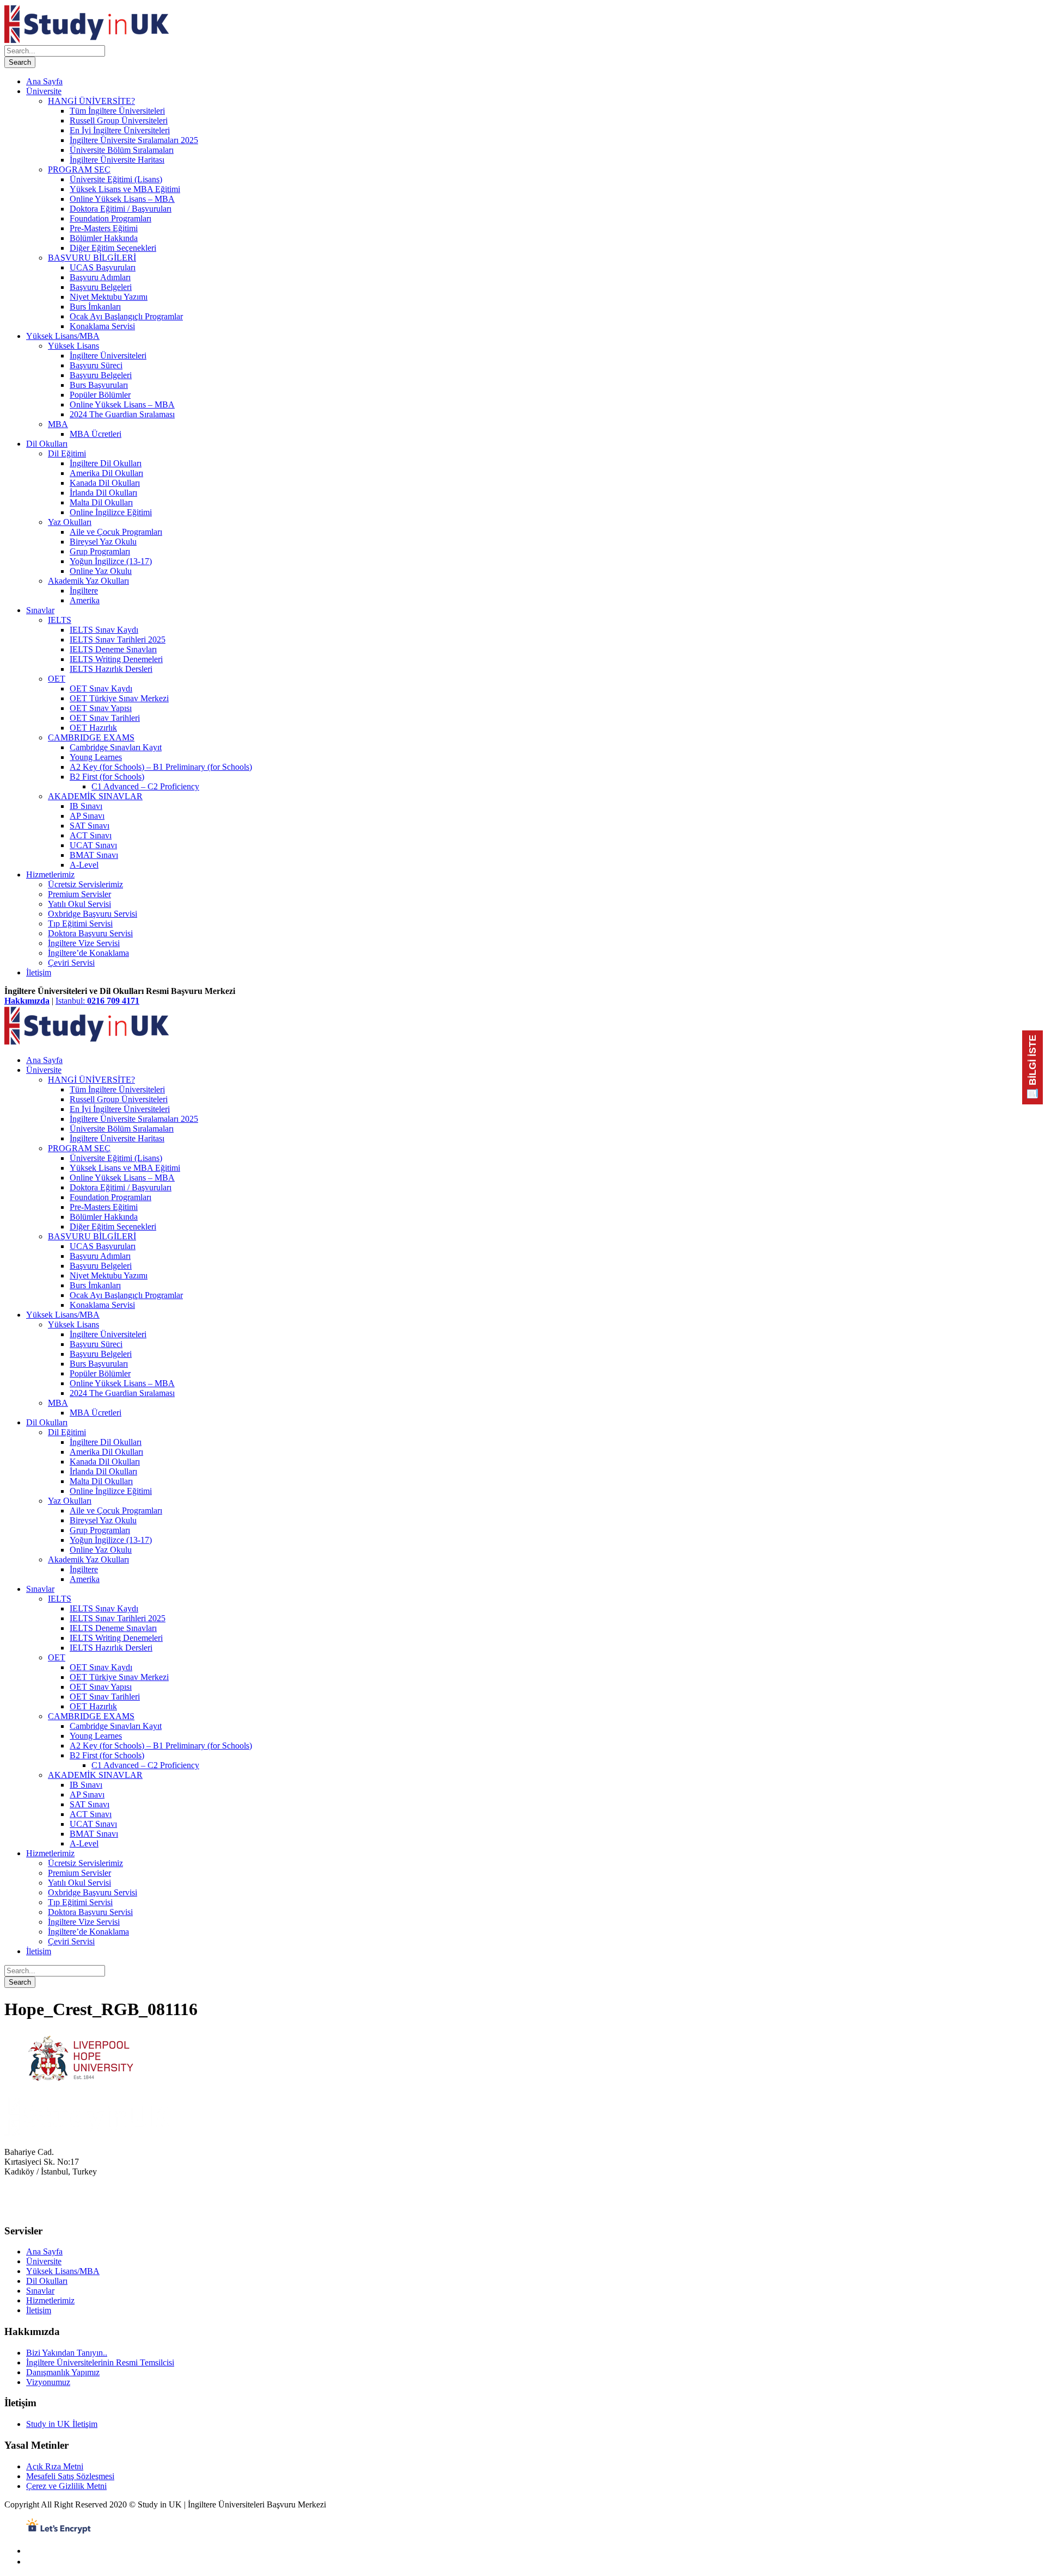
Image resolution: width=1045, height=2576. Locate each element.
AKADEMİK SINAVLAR (95, 796)
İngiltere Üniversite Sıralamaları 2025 (134, 140)
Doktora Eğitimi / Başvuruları (121, 209)
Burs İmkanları (95, 307)
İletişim (39, 972)
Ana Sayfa (44, 81)
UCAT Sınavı (93, 845)
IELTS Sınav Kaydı (104, 630)
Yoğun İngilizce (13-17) (111, 561)
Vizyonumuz (48, 2382)
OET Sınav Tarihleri (105, 718)
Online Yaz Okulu (101, 571)
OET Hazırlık (93, 728)
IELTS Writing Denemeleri (116, 659)
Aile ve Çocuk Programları (116, 532)
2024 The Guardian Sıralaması (122, 414)
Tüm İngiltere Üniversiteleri (117, 111)
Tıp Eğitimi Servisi (80, 923)
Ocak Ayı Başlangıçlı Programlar (126, 316)
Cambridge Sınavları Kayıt (116, 747)
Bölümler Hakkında (104, 238)
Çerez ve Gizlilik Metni (66, 2486)
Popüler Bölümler (100, 395)
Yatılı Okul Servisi (79, 904)
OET (57, 679)
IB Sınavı (86, 806)
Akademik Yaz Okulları (88, 581)
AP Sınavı (87, 816)
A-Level (84, 865)
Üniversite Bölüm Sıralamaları (122, 150)
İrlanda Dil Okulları (103, 493)
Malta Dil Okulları (101, 502)
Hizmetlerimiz (50, 875)
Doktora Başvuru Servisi (90, 933)
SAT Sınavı (90, 826)
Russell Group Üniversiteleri (119, 121)
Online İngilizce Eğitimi (111, 512)
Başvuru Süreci (96, 365)
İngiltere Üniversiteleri (108, 356)
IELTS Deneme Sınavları (113, 649)
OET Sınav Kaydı (101, 688)
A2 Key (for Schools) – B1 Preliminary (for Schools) (161, 767)
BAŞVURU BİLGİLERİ (92, 258)
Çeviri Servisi (71, 963)
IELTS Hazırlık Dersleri (111, 669)
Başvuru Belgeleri (101, 287)
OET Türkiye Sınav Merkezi (119, 698)
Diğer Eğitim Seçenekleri (113, 248)
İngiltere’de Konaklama (88, 953)
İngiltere (84, 591)
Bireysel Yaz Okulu (103, 542)
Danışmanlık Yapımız (63, 2372)
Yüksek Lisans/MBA (63, 336)
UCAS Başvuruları (103, 267)
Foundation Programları (110, 218)
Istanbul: (97, 1001)
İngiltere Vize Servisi (84, 943)
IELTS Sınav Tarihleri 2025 (118, 640)
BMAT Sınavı (94, 855)
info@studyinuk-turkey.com (52, 2210)
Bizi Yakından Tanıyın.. (67, 2353)
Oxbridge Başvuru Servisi (93, 914)
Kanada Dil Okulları (105, 483)
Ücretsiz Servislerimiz (85, 884)
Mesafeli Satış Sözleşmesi (70, 2476)
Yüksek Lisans (73, 346)
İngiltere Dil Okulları (106, 463)
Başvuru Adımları (100, 277)
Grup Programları (100, 551)
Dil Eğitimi (67, 453)
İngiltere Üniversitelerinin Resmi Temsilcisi (100, 2362)
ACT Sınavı (91, 835)
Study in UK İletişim (62, 2424)
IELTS (60, 620)
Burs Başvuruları (99, 385)
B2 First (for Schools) (107, 777)
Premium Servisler (79, 894)
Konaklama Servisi (102, 326)
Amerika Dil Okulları (106, 473)
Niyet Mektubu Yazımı (109, 297)
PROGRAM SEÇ (79, 169)
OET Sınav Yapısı (101, 708)
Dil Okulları (47, 444)
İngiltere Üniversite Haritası (117, 160)
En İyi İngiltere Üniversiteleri (120, 130)
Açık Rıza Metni (55, 2466)
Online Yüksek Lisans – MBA (122, 199)
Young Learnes (96, 757)
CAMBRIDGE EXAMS (91, 737)
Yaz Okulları (70, 522)
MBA (58, 424)
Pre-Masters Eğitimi (104, 228)
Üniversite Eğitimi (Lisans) (116, 179)
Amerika (85, 600)
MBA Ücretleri (96, 434)
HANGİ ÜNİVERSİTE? (91, 101)
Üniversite (44, 91)
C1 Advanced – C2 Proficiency (145, 786)
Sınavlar (40, 610)
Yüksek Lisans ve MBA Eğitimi (125, 189)
